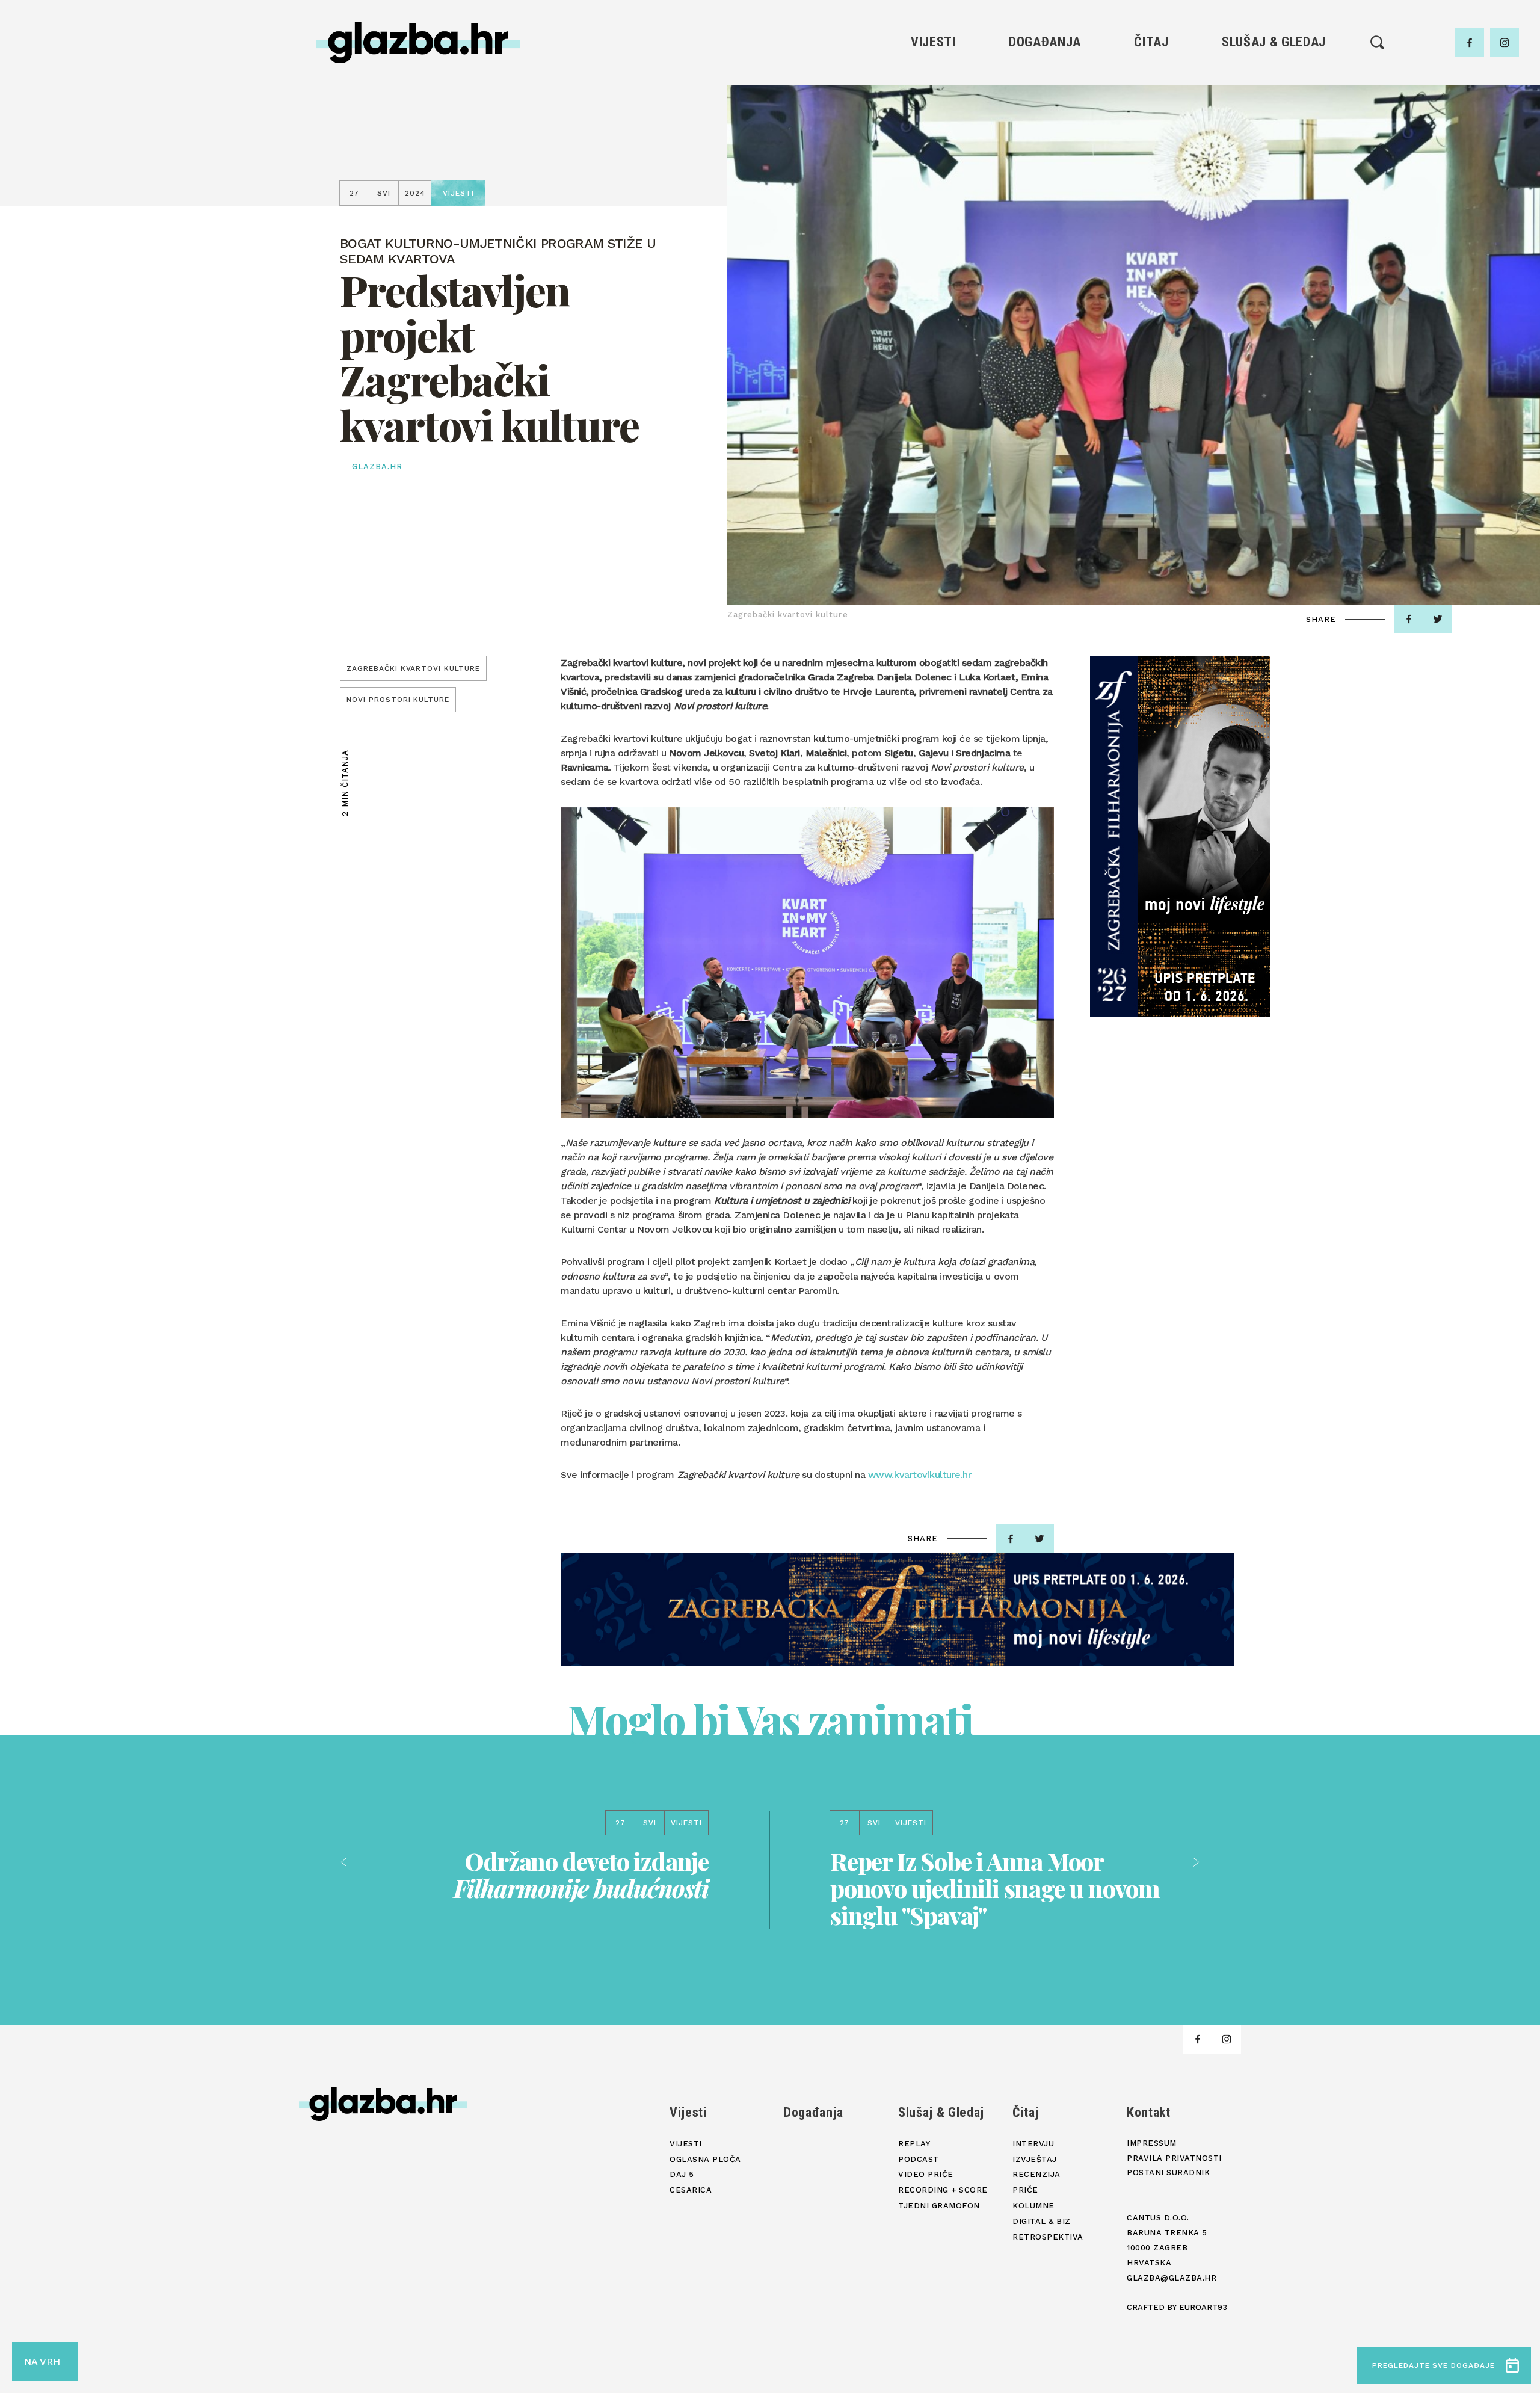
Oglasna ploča (933, 99)
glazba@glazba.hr (1172, 2278)
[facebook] (1470, 43)
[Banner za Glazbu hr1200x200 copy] (898, 1609)
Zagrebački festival (933, 119)
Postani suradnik (1168, 2173)
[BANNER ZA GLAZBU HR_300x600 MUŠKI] (1180, 836)
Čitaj (1151, 42)
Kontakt (1149, 2112)
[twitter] (1438, 619)
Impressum (1152, 2143)
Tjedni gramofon (1274, 99)
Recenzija (1151, 119)
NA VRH (42, 2361)
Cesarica (933, 140)
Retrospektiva (1151, 201)
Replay (1274, 79)
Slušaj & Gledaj (1274, 42)
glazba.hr (377, 467)
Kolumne (1151, 160)
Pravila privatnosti (1174, 2158)
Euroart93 (1203, 2307)
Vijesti (933, 42)
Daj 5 (933, 160)
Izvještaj (1151, 99)
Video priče (1274, 140)
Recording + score (1274, 160)
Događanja (1045, 42)
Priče (1151, 140)
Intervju (1152, 79)
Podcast (1274, 119)
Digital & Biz (1151, 181)
